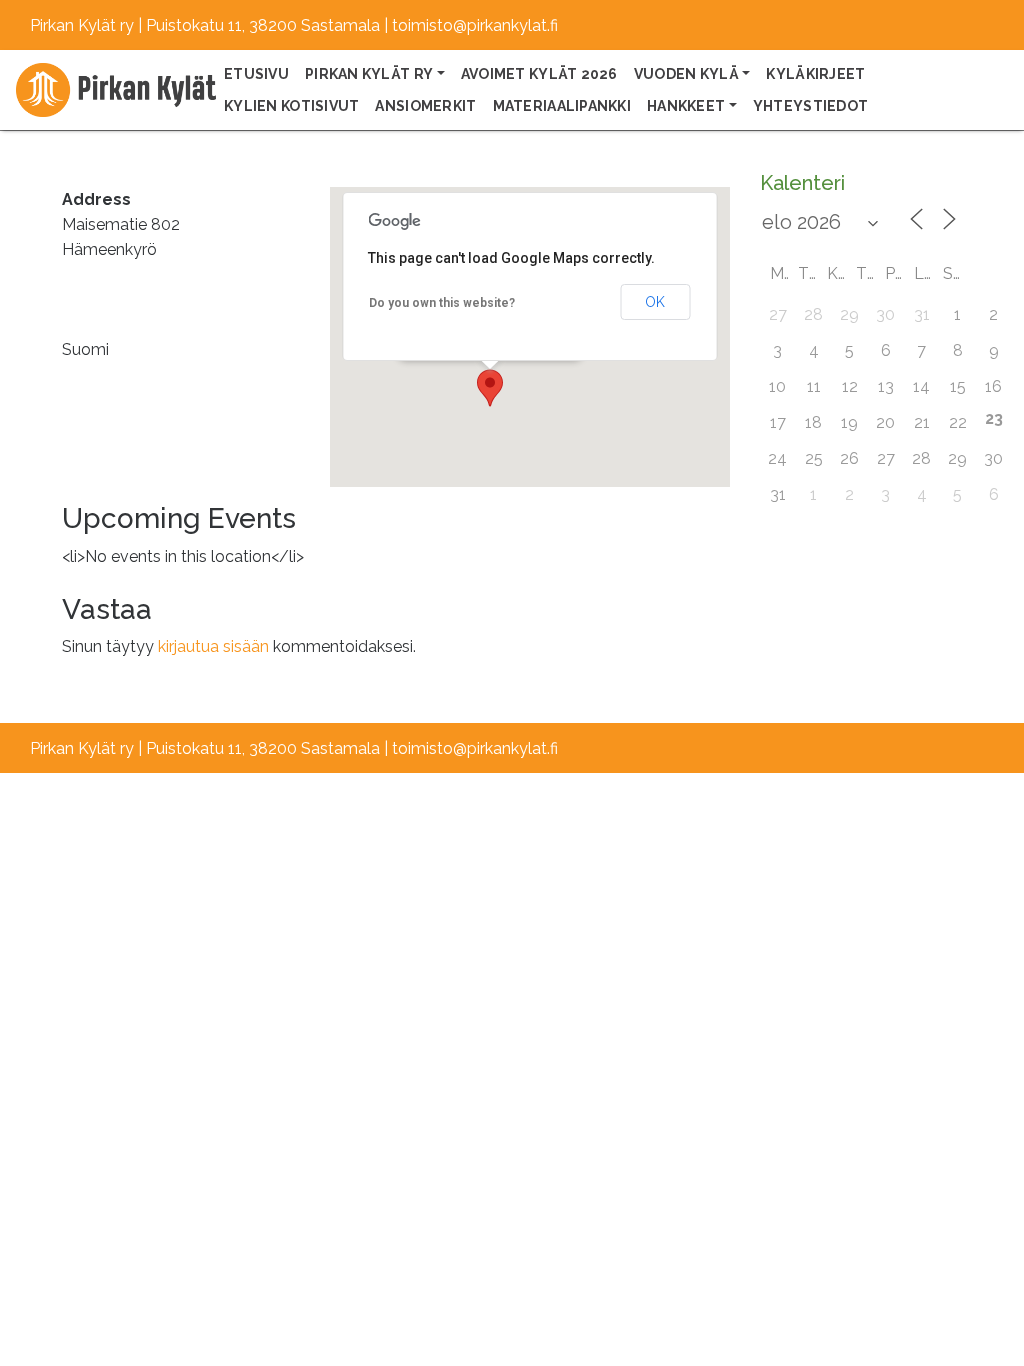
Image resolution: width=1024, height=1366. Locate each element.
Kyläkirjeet (815, 74)
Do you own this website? (442, 303)
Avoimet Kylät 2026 (539, 74)
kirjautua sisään (213, 646)
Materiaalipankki (562, 106)
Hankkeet (686, 106)
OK (655, 302)
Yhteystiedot (810, 106)
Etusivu (256, 74)
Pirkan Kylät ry (369, 74)
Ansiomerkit (425, 106)
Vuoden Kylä (686, 74)
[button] (490, 388)
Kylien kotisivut (291, 106)
